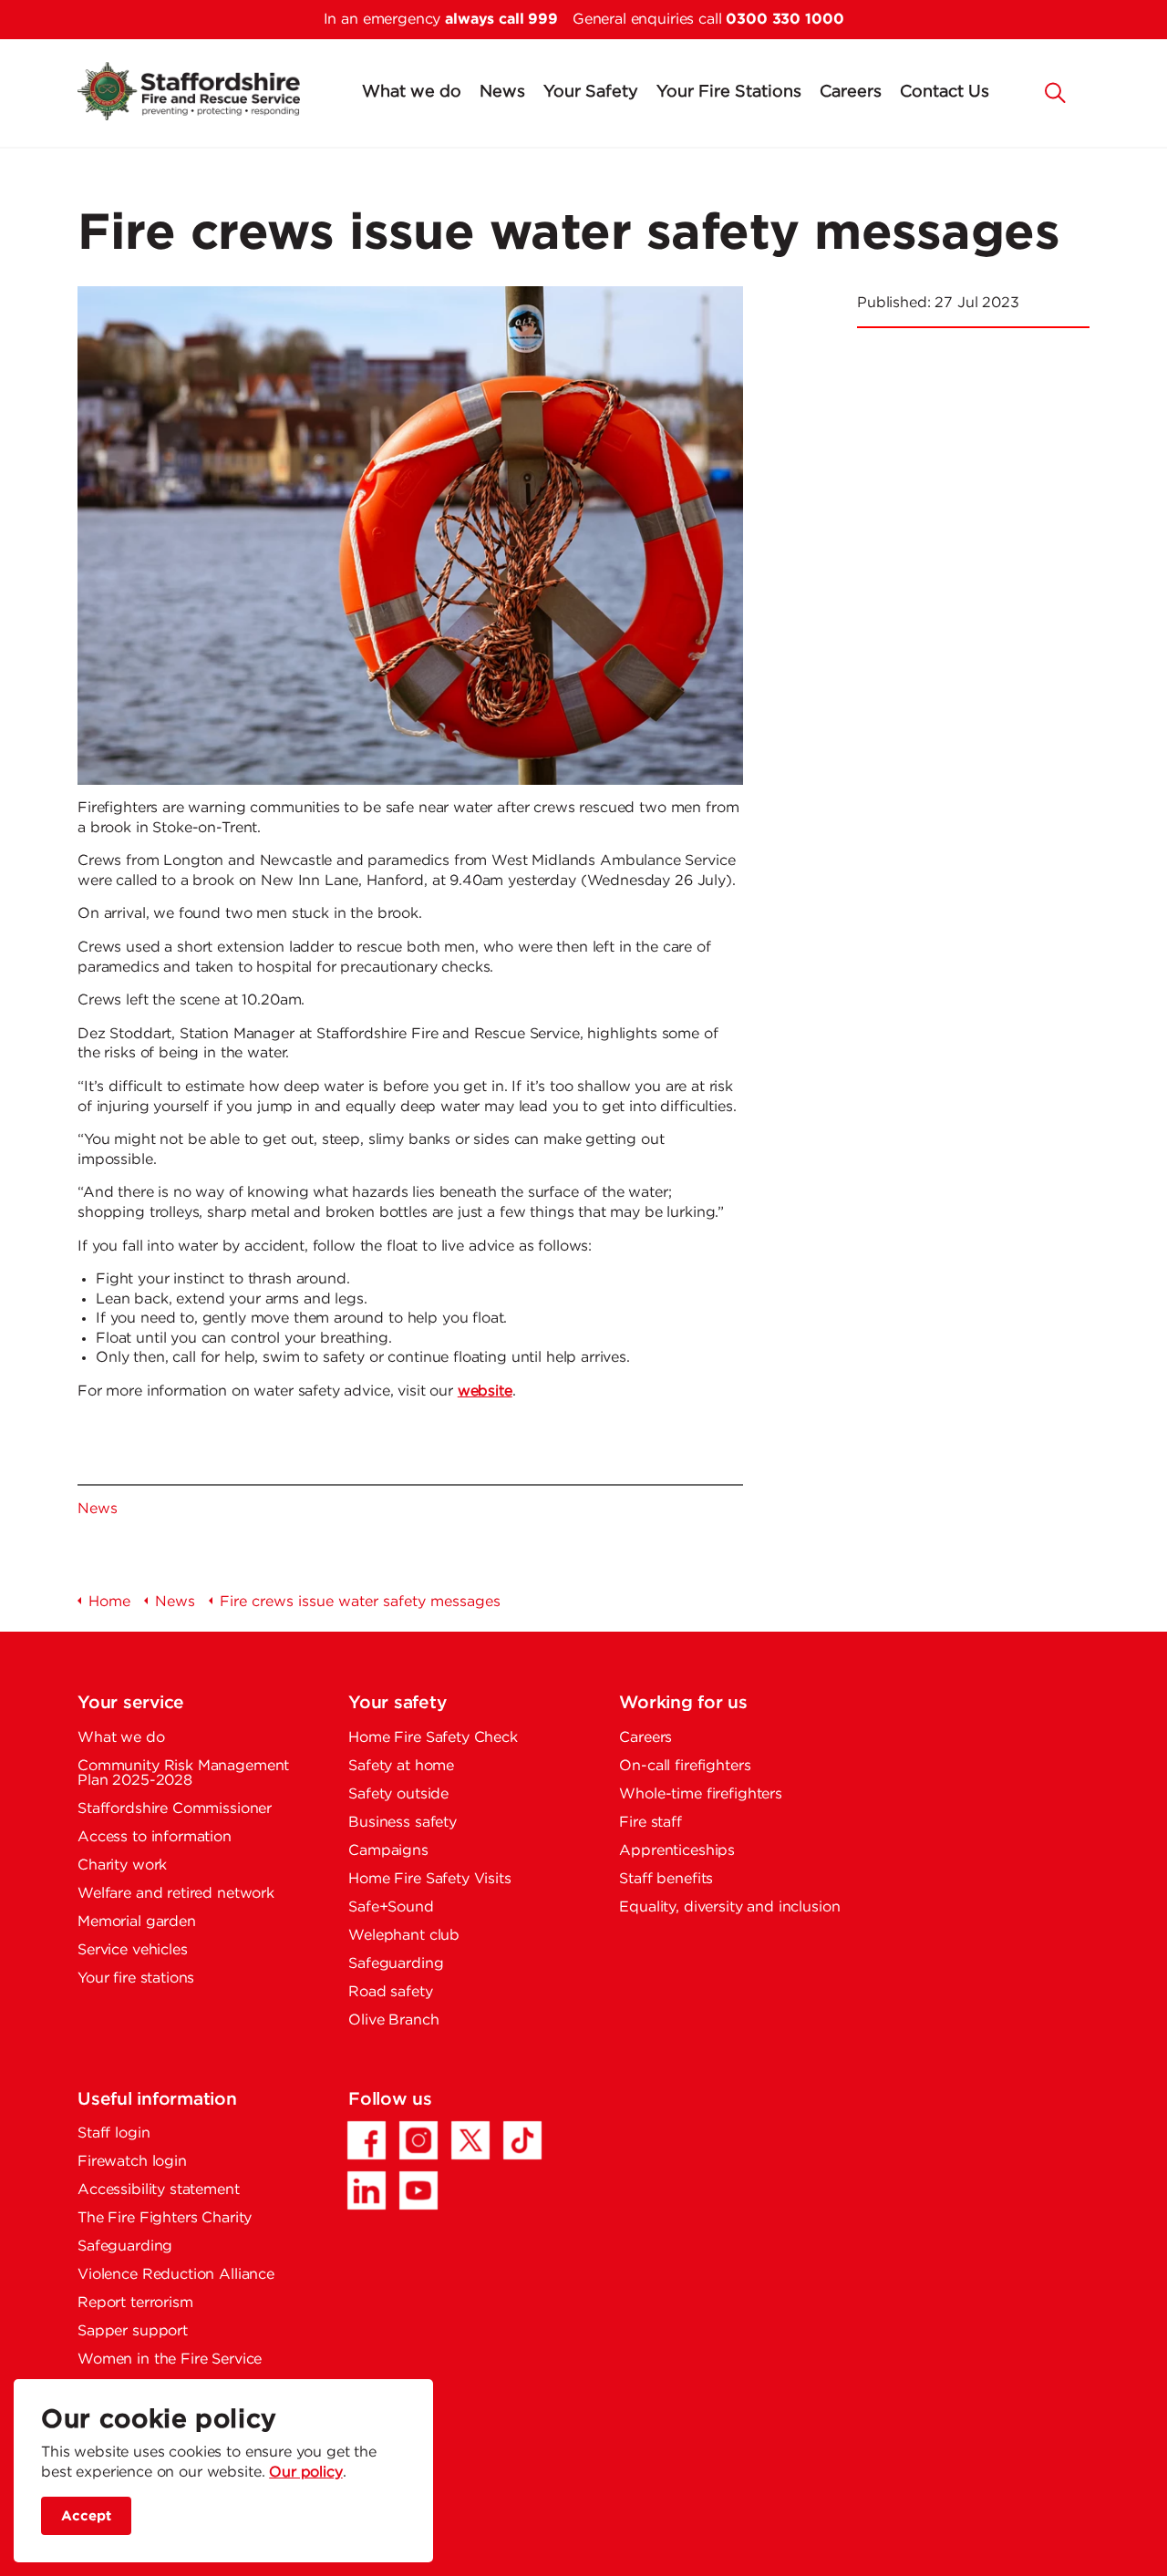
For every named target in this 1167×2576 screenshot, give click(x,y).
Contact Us (945, 92)
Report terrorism (135, 2303)
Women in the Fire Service (170, 2360)
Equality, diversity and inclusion (729, 1907)
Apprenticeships (677, 1851)
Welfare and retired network (176, 1894)
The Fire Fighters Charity (165, 2218)
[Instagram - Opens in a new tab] (418, 2140)
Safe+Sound (391, 1907)
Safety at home (401, 1766)
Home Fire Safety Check (433, 1738)
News (502, 92)
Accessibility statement (159, 2190)
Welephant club (404, 1936)
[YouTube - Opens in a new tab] (418, 2190)
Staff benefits (666, 1879)
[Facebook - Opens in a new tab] (367, 2140)
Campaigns (388, 1851)
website (485, 1391)
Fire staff (651, 1823)
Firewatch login (132, 2162)
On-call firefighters (685, 1766)
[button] (1056, 91)
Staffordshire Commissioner (175, 1809)
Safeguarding (396, 1964)
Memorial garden (137, 1922)
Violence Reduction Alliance (176, 2275)
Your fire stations (136, 1978)
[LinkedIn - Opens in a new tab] (367, 2190)
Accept (86, 2515)
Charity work (122, 1865)
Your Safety (591, 92)
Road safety (390, 1992)
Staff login (114, 2133)
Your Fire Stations (729, 92)
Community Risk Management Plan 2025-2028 (183, 1773)
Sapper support (133, 2331)
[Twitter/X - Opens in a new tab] (470, 2140)
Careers (851, 92)
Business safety (403, 1823)
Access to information (155, 1837)
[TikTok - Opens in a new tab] (522, 2140)
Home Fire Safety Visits (430, 1879)
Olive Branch (393, 2020)
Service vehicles (133, 1950)
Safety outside (398, 1794)
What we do (412, 92)
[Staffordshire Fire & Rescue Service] (189, 91)
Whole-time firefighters (701, 1794)
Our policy (306, 2473)
